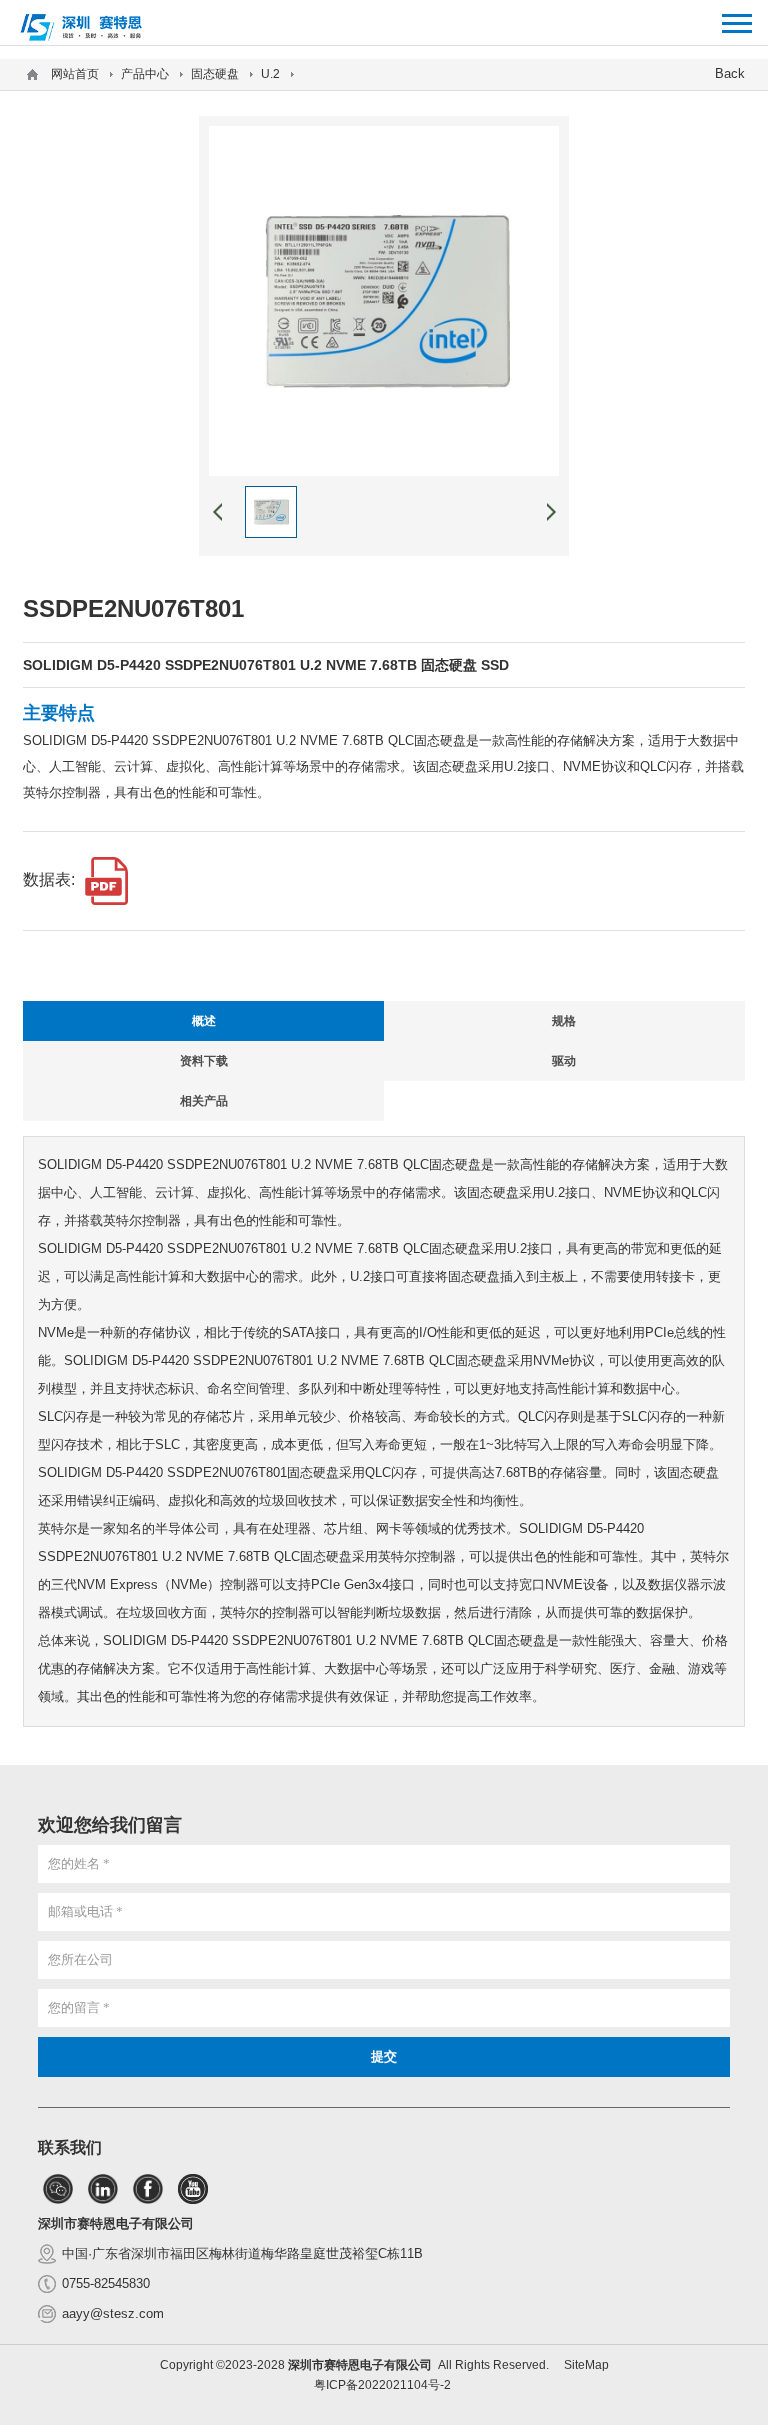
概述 (204, 1021)
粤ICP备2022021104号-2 (382, 2385)
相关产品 (204, 1101)
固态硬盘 (215, 74)
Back (730, 73)
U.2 (270, 74)
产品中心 (145, 74)
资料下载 (204, 1061)
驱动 (564, 1061)
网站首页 (75, 74)
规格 (564, 1021)
